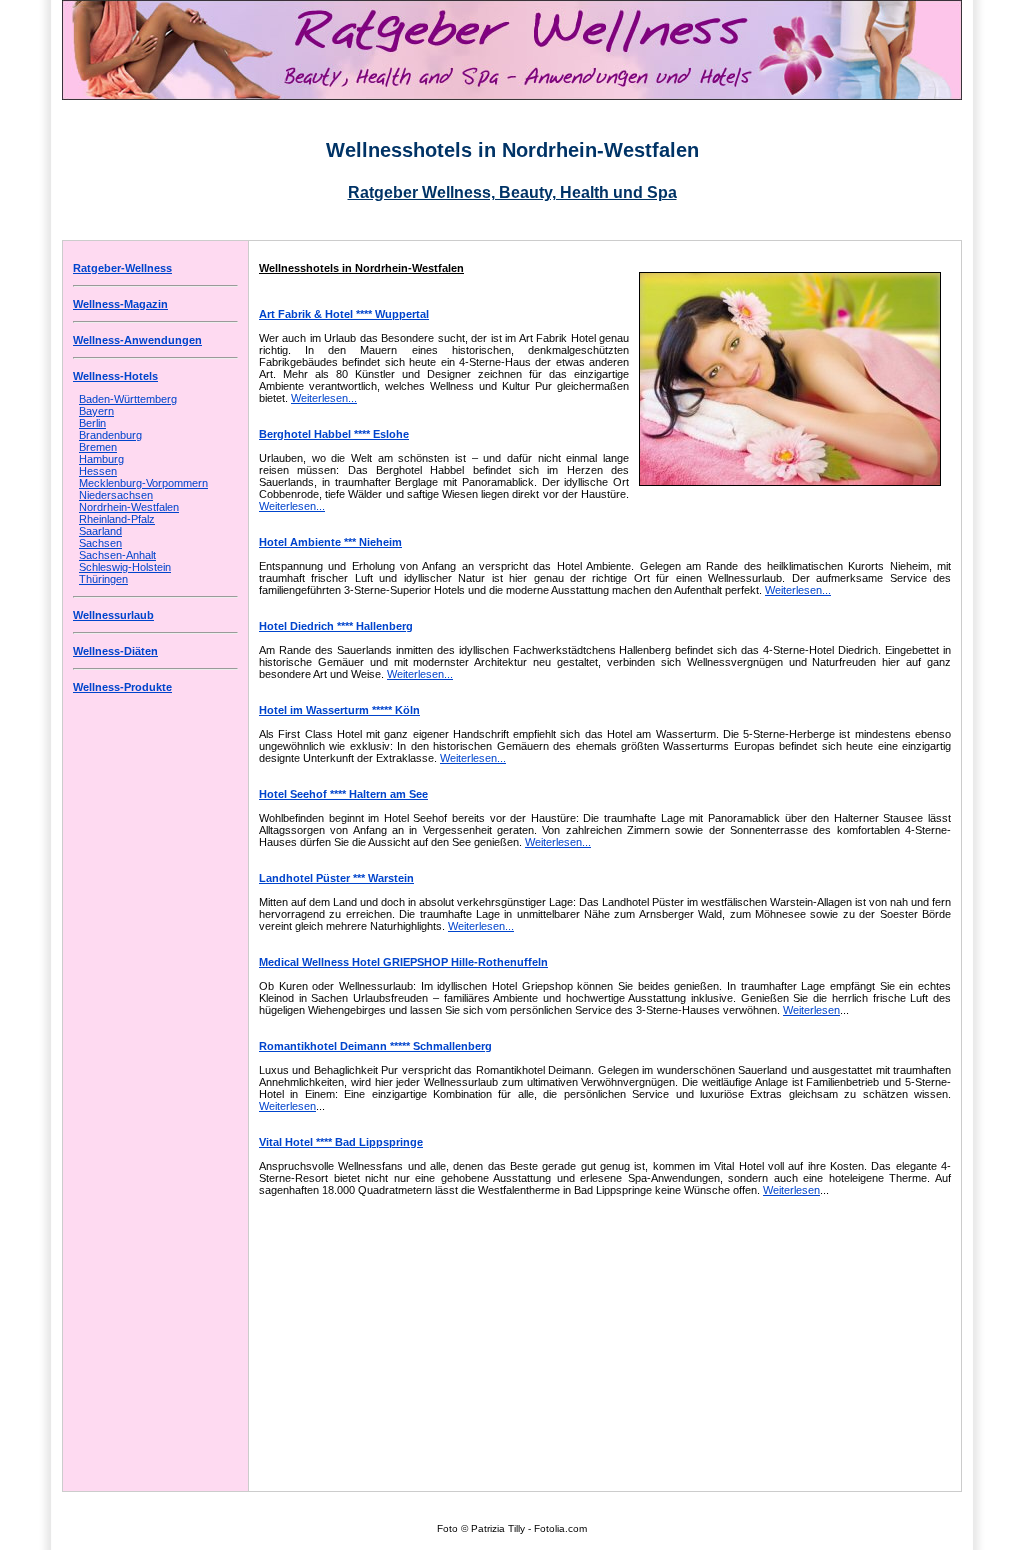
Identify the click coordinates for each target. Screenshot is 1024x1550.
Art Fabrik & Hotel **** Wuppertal (344, 314)
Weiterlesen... (324, 398)
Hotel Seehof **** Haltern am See (343, 794)
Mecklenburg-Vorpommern (143, 483)
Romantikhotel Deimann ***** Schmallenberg (375, 1046)
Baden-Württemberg (128, 399)
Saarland (100, 531)
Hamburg (101, 459)
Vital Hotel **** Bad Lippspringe (341, 1142)
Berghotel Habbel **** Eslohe (334, 434)
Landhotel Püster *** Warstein (336, 878)
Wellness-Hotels (115, 376)
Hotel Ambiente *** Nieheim (330, 542)
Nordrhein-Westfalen (129, 507)
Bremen (98, 447)
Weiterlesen (811, 1010)
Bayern (96, 411)
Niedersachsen (116, 495)
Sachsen (100, 543)
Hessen (98, 471)
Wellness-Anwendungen (137, 340)
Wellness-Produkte (122, 687)
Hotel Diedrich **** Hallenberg (336, 626)
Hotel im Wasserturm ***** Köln (339, 710)
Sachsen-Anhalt (117, 555)
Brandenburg (110, 435)
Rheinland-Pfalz (117, 519)
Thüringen (103, 579)
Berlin (92, 423)
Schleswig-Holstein (125, 567)
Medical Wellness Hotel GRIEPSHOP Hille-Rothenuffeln (403, 962)
